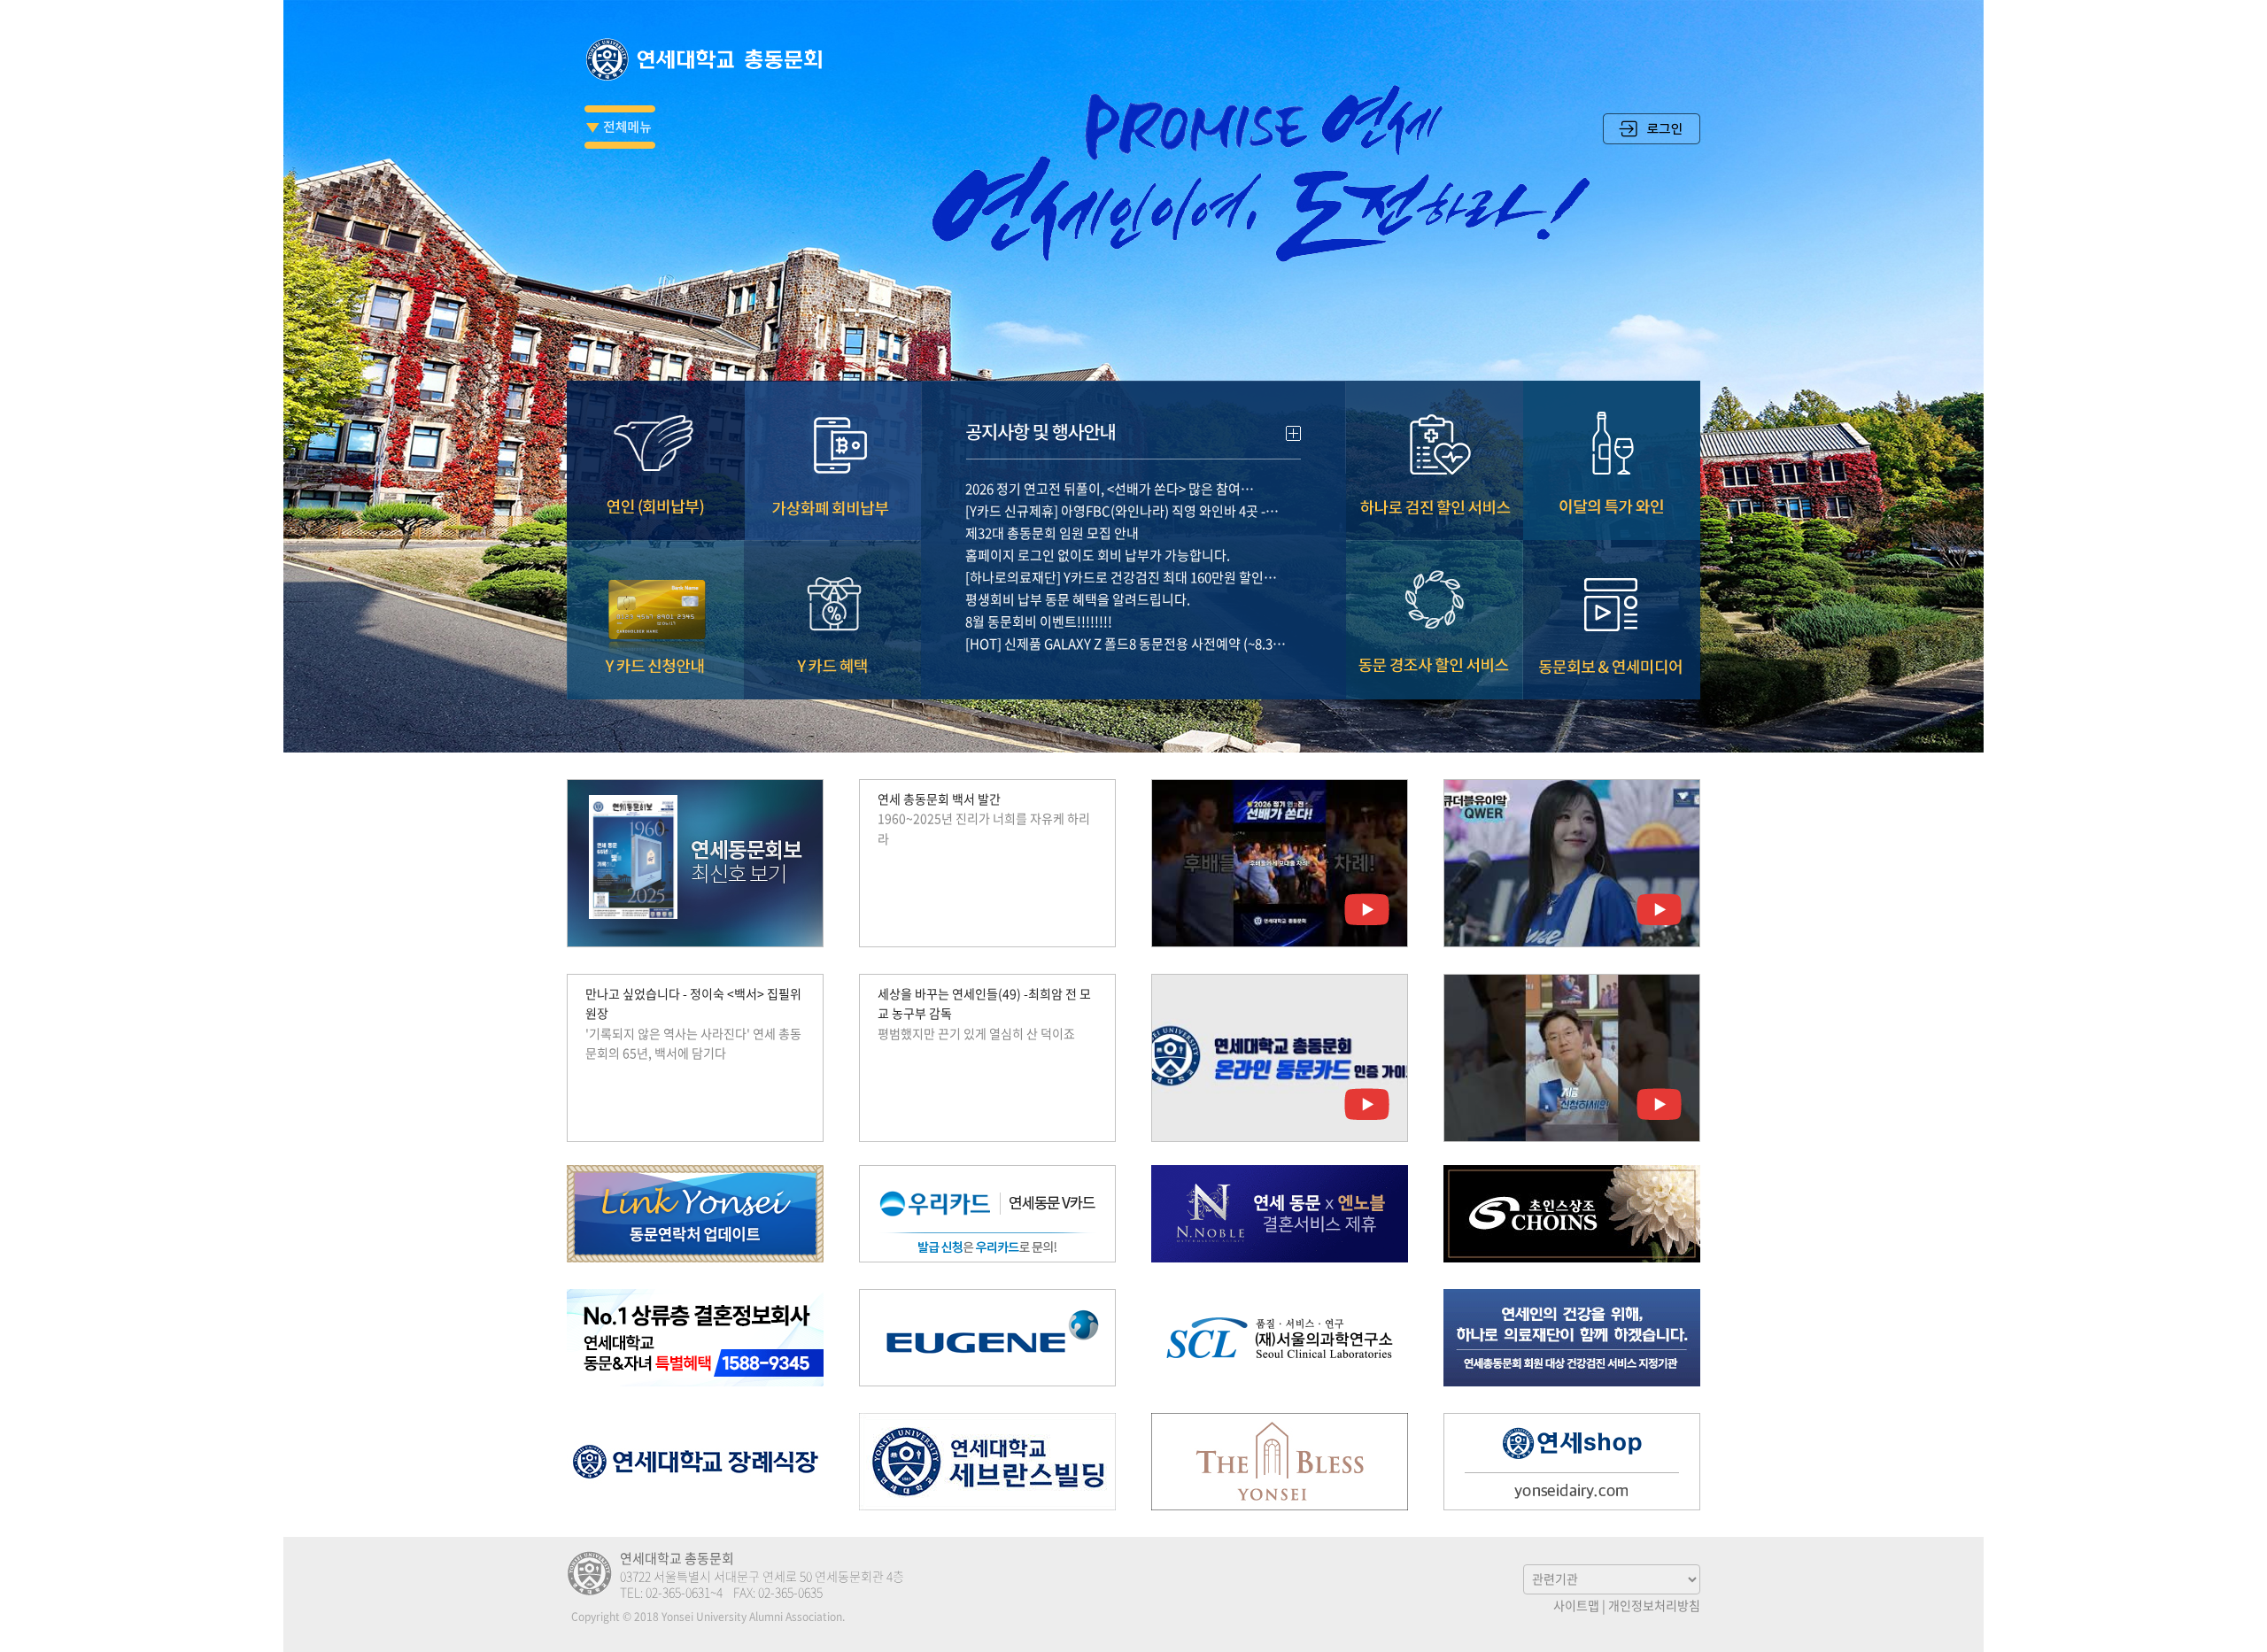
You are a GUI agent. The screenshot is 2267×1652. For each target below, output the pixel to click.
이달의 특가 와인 (1612, 460)
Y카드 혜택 (832, 620)
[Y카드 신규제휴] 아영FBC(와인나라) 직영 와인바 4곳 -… (1122, 511)
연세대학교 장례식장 (695, 1462)
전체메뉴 (620, 127)
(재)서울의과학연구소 (1280, 1338)
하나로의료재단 (1572, 1338)
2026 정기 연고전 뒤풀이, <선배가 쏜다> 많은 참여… (1110, 489)
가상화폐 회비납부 (832, 460)
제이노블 (695, 1338)
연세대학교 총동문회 (708, 59)
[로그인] (1652, 139)
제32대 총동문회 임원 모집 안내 (1052, 533)
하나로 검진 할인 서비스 (1435, 460)
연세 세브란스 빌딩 (987, 1462)
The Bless (1280, 1462)
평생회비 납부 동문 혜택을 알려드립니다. (1078, 599)
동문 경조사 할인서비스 (1435, 620)
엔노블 (1280, 1214)
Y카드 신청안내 (655, 620)
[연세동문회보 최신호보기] (695, 863)
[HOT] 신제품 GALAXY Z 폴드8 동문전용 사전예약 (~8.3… (1126, 644)
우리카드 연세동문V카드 (987, 1214)
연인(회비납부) (655, 460)
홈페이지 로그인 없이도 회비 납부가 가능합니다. (1098, 555)
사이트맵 (1576, 1605)
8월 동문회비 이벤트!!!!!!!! (1039, 621)
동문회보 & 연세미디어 (1612, 620)
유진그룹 (987, 1338)
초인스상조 (1572, 1214)
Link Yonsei (695, 1214)
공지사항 (1133, 427)
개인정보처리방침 (1654, 1605)
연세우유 (1572, 1462)
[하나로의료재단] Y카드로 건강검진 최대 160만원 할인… (1121, 577)
